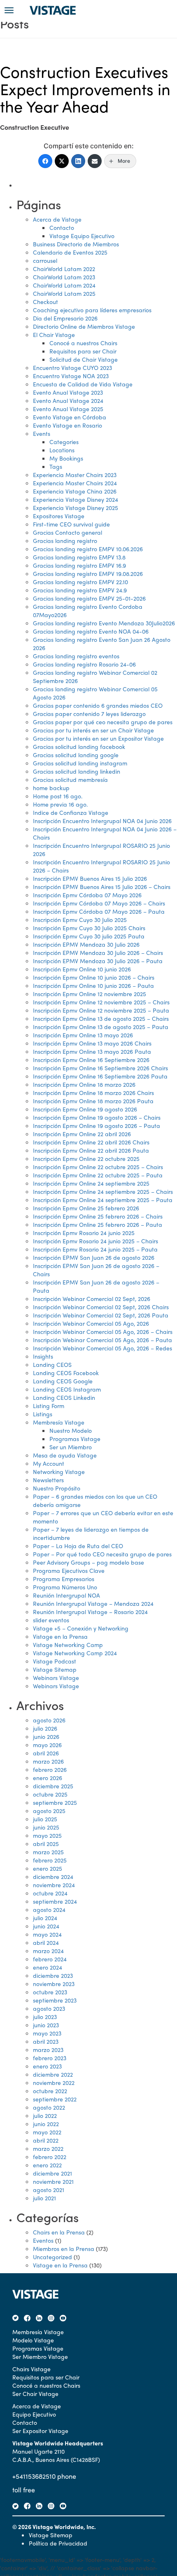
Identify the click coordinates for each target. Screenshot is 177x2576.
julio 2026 (45, 1728)
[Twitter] (62, 161)
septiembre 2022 (55, 2099)
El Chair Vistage (54, 335)
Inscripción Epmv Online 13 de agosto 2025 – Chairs (101, 1018)
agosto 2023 (49, 2008)
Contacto (62, 227)
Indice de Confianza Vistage (71, 812)
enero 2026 (48, 1778)
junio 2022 (46, 2124)
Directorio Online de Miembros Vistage (84, 326)
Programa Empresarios (64, 1579)
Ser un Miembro (71, 1447)
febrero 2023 (50, 2058)
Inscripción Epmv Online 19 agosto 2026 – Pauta (97, 1125)
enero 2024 (48, 1967)
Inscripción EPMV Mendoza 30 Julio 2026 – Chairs (98, 952)
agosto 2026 (49, 1720)
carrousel (45, 260)
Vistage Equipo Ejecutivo (82, 236)
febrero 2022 (50, 2157)
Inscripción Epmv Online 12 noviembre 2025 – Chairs (101, 1002)
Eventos (43, 2240)
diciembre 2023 (53, 1975)
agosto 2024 (49, 1909)
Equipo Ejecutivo (34, 2414)
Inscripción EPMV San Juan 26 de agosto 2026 (94, 1257)
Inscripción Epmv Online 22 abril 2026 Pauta (91, 1150)
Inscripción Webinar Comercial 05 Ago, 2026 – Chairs (103, 1331)
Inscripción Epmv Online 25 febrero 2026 (86, 1208)
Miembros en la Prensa (64, 2248)
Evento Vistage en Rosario (68, 425)
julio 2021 (44, 2198)
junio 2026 (46, 1736)
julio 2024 (45, 1918)
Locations (62, 450)
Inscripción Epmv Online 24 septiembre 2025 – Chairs (103, 1191)
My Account (49, 1463)
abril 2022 (46, 2140)
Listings (43, 1414)
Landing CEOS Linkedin (64, 1397)
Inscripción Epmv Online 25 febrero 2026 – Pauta (98, 1224)
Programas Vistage (75, 1439)
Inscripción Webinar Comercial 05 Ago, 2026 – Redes (102, 1348)
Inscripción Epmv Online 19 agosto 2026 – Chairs (97, 1117)
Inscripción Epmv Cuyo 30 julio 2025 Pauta (89, 936)
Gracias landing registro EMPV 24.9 (80, 590)
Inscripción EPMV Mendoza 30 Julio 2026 (86, 944)
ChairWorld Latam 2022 (64, 269)
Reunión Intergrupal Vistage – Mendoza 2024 (93, 1603)
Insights (43, 1356)
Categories (64, 442)
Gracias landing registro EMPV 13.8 (79, 557)
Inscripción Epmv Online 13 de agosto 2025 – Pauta (101, 1027)
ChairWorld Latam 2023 (64, 277)
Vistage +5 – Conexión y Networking (81, 1628)
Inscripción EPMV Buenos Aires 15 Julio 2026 (90, 878)
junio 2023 (46, 2025)
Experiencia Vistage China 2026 (75, 491)
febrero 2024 (50, 1959)
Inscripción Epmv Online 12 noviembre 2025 (90, 994)
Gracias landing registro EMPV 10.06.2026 (88, 549)
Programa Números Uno (65, 1587)
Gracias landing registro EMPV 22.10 (80, 582)
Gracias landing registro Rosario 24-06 (84, 664)
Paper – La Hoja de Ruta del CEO (78, 1546)
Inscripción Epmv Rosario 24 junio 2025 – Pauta (95, 1249)
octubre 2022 (50, 2091)
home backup (51, 788)
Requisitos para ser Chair (83, 351)
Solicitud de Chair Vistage (84, 359)
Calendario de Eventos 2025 (70, 252)
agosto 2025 (49, 1811)
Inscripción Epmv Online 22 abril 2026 (82, 1134)
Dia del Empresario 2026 (65, 318)
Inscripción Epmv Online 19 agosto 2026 (85, 1109)
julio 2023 (45, 2017)
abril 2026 (46, 1753)
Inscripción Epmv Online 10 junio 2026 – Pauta (93, 985)
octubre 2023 (50, 1992)
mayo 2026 (47, 1745)
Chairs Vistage (31, 2369)
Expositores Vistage (59, 516)
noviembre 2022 (54, 2082)
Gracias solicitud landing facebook (79, 746)
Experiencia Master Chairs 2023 (75, 475)
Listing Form (49, 1406)
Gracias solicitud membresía (70, 779)
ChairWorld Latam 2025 (64, 293)
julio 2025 (45, 1819)
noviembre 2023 (54, 1984)
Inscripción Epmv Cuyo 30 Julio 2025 (80, 919)
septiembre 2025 (55, 1802)
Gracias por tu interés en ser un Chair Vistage (93, 730)
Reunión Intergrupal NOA (66, 1595)
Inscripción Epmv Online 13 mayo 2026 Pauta (92, 1051)
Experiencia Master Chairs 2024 (75, 483)
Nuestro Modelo (71, 1430)
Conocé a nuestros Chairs (83, 343)
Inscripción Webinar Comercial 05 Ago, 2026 (91, 1323)
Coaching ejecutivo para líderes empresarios (92, 310)
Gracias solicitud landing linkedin (77, 771)
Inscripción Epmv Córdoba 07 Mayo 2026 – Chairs (99, 903)
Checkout (45, 302)
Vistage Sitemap (55, 1669)
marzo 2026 (48, 1761)
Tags (56, 466)
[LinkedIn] (78, 161)
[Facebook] (45, 161)
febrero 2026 (50, 1769)
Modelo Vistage (33, 2340)
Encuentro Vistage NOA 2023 (71, 376)
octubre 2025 (50, 1794)
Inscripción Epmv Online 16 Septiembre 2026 (91, 1060)
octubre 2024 (50, 1893)
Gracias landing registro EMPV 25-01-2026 (89, 598)
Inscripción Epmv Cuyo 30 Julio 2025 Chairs (89, 928)
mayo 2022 (47, 2132)
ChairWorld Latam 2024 (64, 285)
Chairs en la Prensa (59, 2232)
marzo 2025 (48, 1852)
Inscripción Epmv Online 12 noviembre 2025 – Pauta (101, 1010)
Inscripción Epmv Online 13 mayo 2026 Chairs (92, 1043)
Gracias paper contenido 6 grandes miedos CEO (98, 705)
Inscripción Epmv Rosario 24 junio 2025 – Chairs (95, 1241)
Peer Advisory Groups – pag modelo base (88, 1562)
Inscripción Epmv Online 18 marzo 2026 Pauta (93, 1101)
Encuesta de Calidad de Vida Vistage (83, 384)
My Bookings (66, 458)
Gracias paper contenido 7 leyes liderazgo (89, 714)
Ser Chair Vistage (35, 2394)
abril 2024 (46, 1942)
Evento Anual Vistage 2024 (68, 400)
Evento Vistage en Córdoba (70, 417)
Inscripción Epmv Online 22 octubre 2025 (86, 1158)
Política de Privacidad (58, 2543)
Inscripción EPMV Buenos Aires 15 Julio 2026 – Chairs (102, 887)
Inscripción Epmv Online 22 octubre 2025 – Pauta (98, 1175)
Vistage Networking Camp (68, 1645)
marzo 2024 (48, 1951)
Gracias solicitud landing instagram (80, 763)
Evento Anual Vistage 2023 (68, 392)
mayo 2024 (47, 1934)
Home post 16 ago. (58, 796)
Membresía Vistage (59, 1422)
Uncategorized (52, 2257)
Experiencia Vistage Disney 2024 (76, 499)
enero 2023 (47, 2066)
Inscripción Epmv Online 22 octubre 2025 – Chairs (98, 1167)
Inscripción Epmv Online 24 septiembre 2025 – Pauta (103, 1200)
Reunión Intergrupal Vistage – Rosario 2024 (90, 1612)
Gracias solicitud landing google (76, 755)
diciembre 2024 (53, 1876)
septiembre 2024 (55, 1901)
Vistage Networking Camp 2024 (75, 1653)
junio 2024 (46, 1926)
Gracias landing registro (65, 540)
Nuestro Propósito (57, 1488)
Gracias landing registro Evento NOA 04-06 (91, 631)
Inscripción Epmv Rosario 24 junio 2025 (84, 1233)
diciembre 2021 (52, 2173)
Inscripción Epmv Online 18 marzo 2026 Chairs (93, 1093)
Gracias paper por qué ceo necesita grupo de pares (103, 722)
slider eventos (51, 1620)
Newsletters (48, 1480)
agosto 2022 (49, 2107)
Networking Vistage (59, 1472)
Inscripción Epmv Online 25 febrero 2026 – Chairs (98, 1216)
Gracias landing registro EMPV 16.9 (79, 565)
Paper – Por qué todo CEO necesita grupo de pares (102, 1554)
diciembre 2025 (53, 1786)
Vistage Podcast (55, 1661)
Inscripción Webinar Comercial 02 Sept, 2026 (92, 1299)
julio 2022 (45, 2115)
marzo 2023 (48, 2050)
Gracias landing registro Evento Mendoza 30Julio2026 (104, 623)
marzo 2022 (48, 2148)
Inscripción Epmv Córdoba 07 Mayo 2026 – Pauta (99, 911)
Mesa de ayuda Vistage (65, 1455)
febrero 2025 (50, 1860)
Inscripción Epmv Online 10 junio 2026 (82, 969)
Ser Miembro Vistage (40, 2356)
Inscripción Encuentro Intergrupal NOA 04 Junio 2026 (102, 821)
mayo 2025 (47, 1835)
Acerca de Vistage (57, 219)
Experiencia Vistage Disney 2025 (76, 508)
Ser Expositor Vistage (40, 2431)
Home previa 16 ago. (60, 804)
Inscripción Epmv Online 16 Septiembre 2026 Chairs (100, 1068)
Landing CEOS (52, 1364)
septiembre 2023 (55, 2000)
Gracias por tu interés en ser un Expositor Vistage (98, 738)
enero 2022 (47, 2165)
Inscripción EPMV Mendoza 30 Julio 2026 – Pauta (98, 961)
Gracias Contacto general (68, 532)
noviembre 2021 (53, 2181)
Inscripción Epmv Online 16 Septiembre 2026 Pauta (100, 1076)
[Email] (95, 161)
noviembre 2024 (54, 1885)
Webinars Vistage (56, 1678)
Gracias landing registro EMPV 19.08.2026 (88, 573)
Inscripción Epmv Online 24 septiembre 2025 (91, 1183)
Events (42, 433)
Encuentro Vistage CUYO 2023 (72, 367)
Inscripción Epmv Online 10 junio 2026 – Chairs (94, 977)
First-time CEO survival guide (71, 524)
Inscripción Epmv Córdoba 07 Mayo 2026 (87, 895)
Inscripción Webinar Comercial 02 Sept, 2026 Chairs (101, 1307)
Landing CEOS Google (63, 1381)
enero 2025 (48, 1868)
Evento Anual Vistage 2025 (68, 409)
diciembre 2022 (53, 2074)
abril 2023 (46, 2041)
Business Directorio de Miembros (76, 244)
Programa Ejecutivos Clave (69, 1570)
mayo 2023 (47, 2033)
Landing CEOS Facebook (66, 1373)
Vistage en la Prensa (60, 1636)
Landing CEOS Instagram (67, 1389)
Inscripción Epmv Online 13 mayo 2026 (83, 1035)
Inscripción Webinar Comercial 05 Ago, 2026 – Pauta (102, 1340)
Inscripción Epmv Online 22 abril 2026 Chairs (91, 1142)
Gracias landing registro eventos (76, 656)
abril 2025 (46, 1844)
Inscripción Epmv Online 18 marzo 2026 (84, 1084)
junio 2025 (46, 1827)
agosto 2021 (49, 2190)
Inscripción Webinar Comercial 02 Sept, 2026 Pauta (101, 1315)
